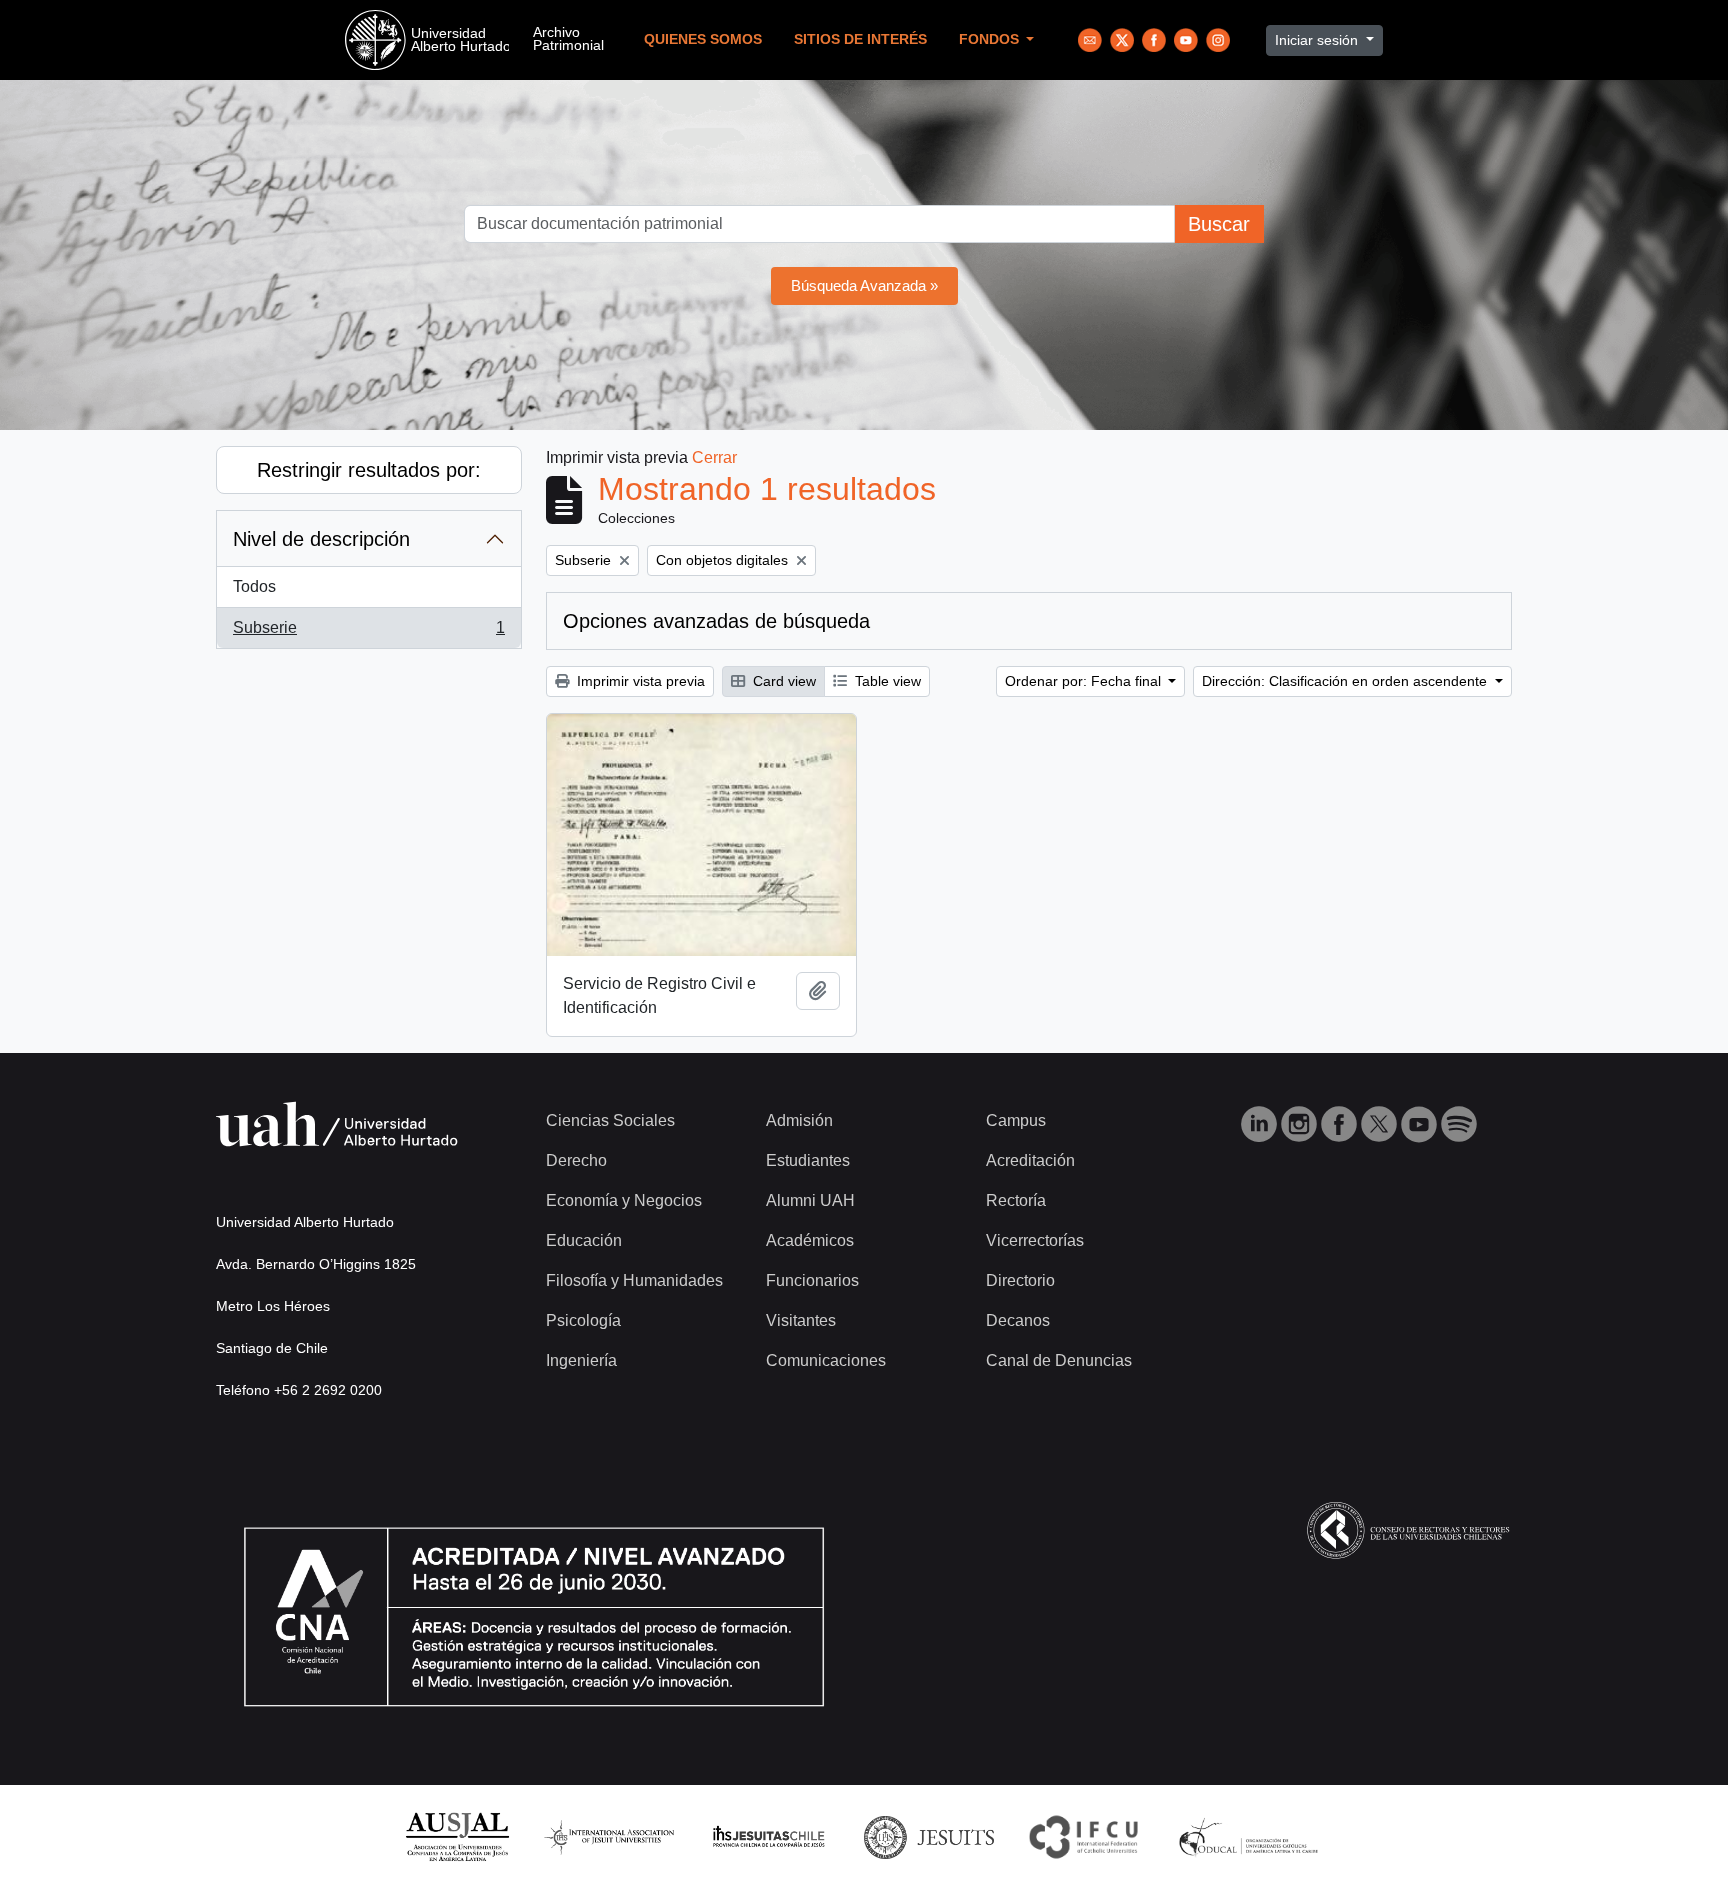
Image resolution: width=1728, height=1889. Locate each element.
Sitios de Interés (860, 39)
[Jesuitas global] (929, 1836)
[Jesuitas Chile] (769, 1836)
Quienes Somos (703, 39)
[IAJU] (609, 1836)
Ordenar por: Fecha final (1085, 681)
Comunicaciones (826, 1360)
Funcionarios (812, 1280)
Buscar (1219, 224)
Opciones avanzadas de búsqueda (716, 621)
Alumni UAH (810, 1200)
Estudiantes (808, 1160)
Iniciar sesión (1318, 40)
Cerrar (714, 457)
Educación (584, 1240)
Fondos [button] (991, 39)
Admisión (799, 1120)
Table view (886, 681)
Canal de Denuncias (1059, 1360)
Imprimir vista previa (639, 681)
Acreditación (1030, 1160)
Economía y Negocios (624, 1200)
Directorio (1020, 1280)
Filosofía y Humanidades (634, 1280)
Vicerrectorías (1035, 1240)
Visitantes (801, 1320)
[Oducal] (1251, 1836)
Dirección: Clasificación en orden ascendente (1346, 681)
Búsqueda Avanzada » (864, 285)
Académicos (810, 1240)
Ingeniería (581, 1360)
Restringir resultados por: (369, 470)
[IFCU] (1084, 1836)
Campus (1016, 1120)
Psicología (583, 1320)
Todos (254, 586)
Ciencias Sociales (610, 1120)
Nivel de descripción (321, 539)
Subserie (368, 633)
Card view (782, 681)
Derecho (576, 1160)
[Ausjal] (456, 1836)
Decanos (1018, 1320)
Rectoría (1016, 1200)
